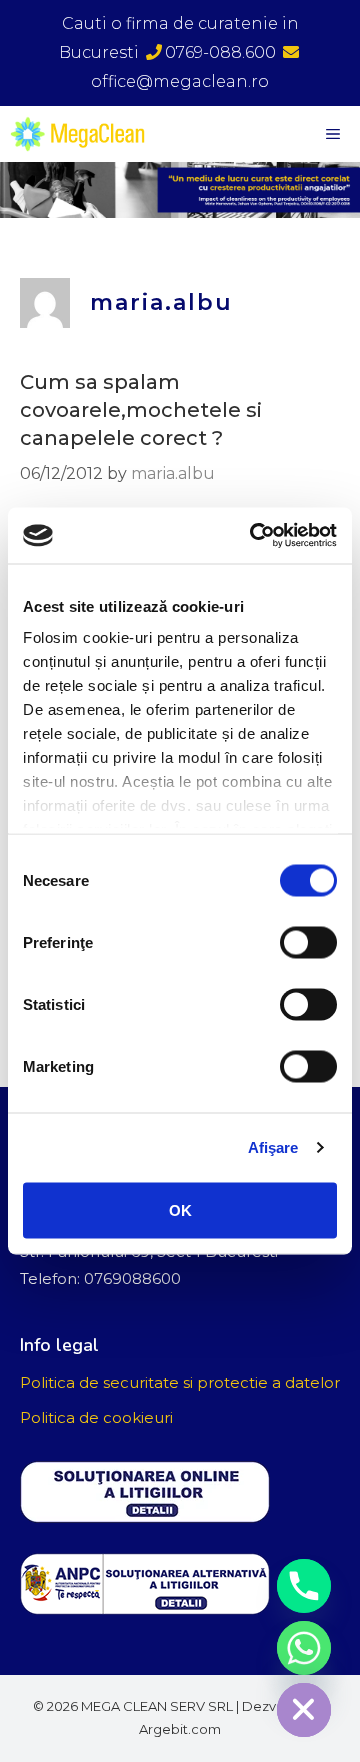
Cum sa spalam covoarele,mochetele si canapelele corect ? (141, 410)
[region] (180, 190)
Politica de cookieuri (96, 1417)
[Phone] (304, 1586)
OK (180, 1209)
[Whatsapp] (304, 1648)
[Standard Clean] (82, 134)
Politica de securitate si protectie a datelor (180, 1382)
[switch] (308, 942)
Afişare (273, 1147)
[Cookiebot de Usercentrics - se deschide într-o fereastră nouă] (254, 536)
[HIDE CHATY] (304, 1710)
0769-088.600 (220, 52)
